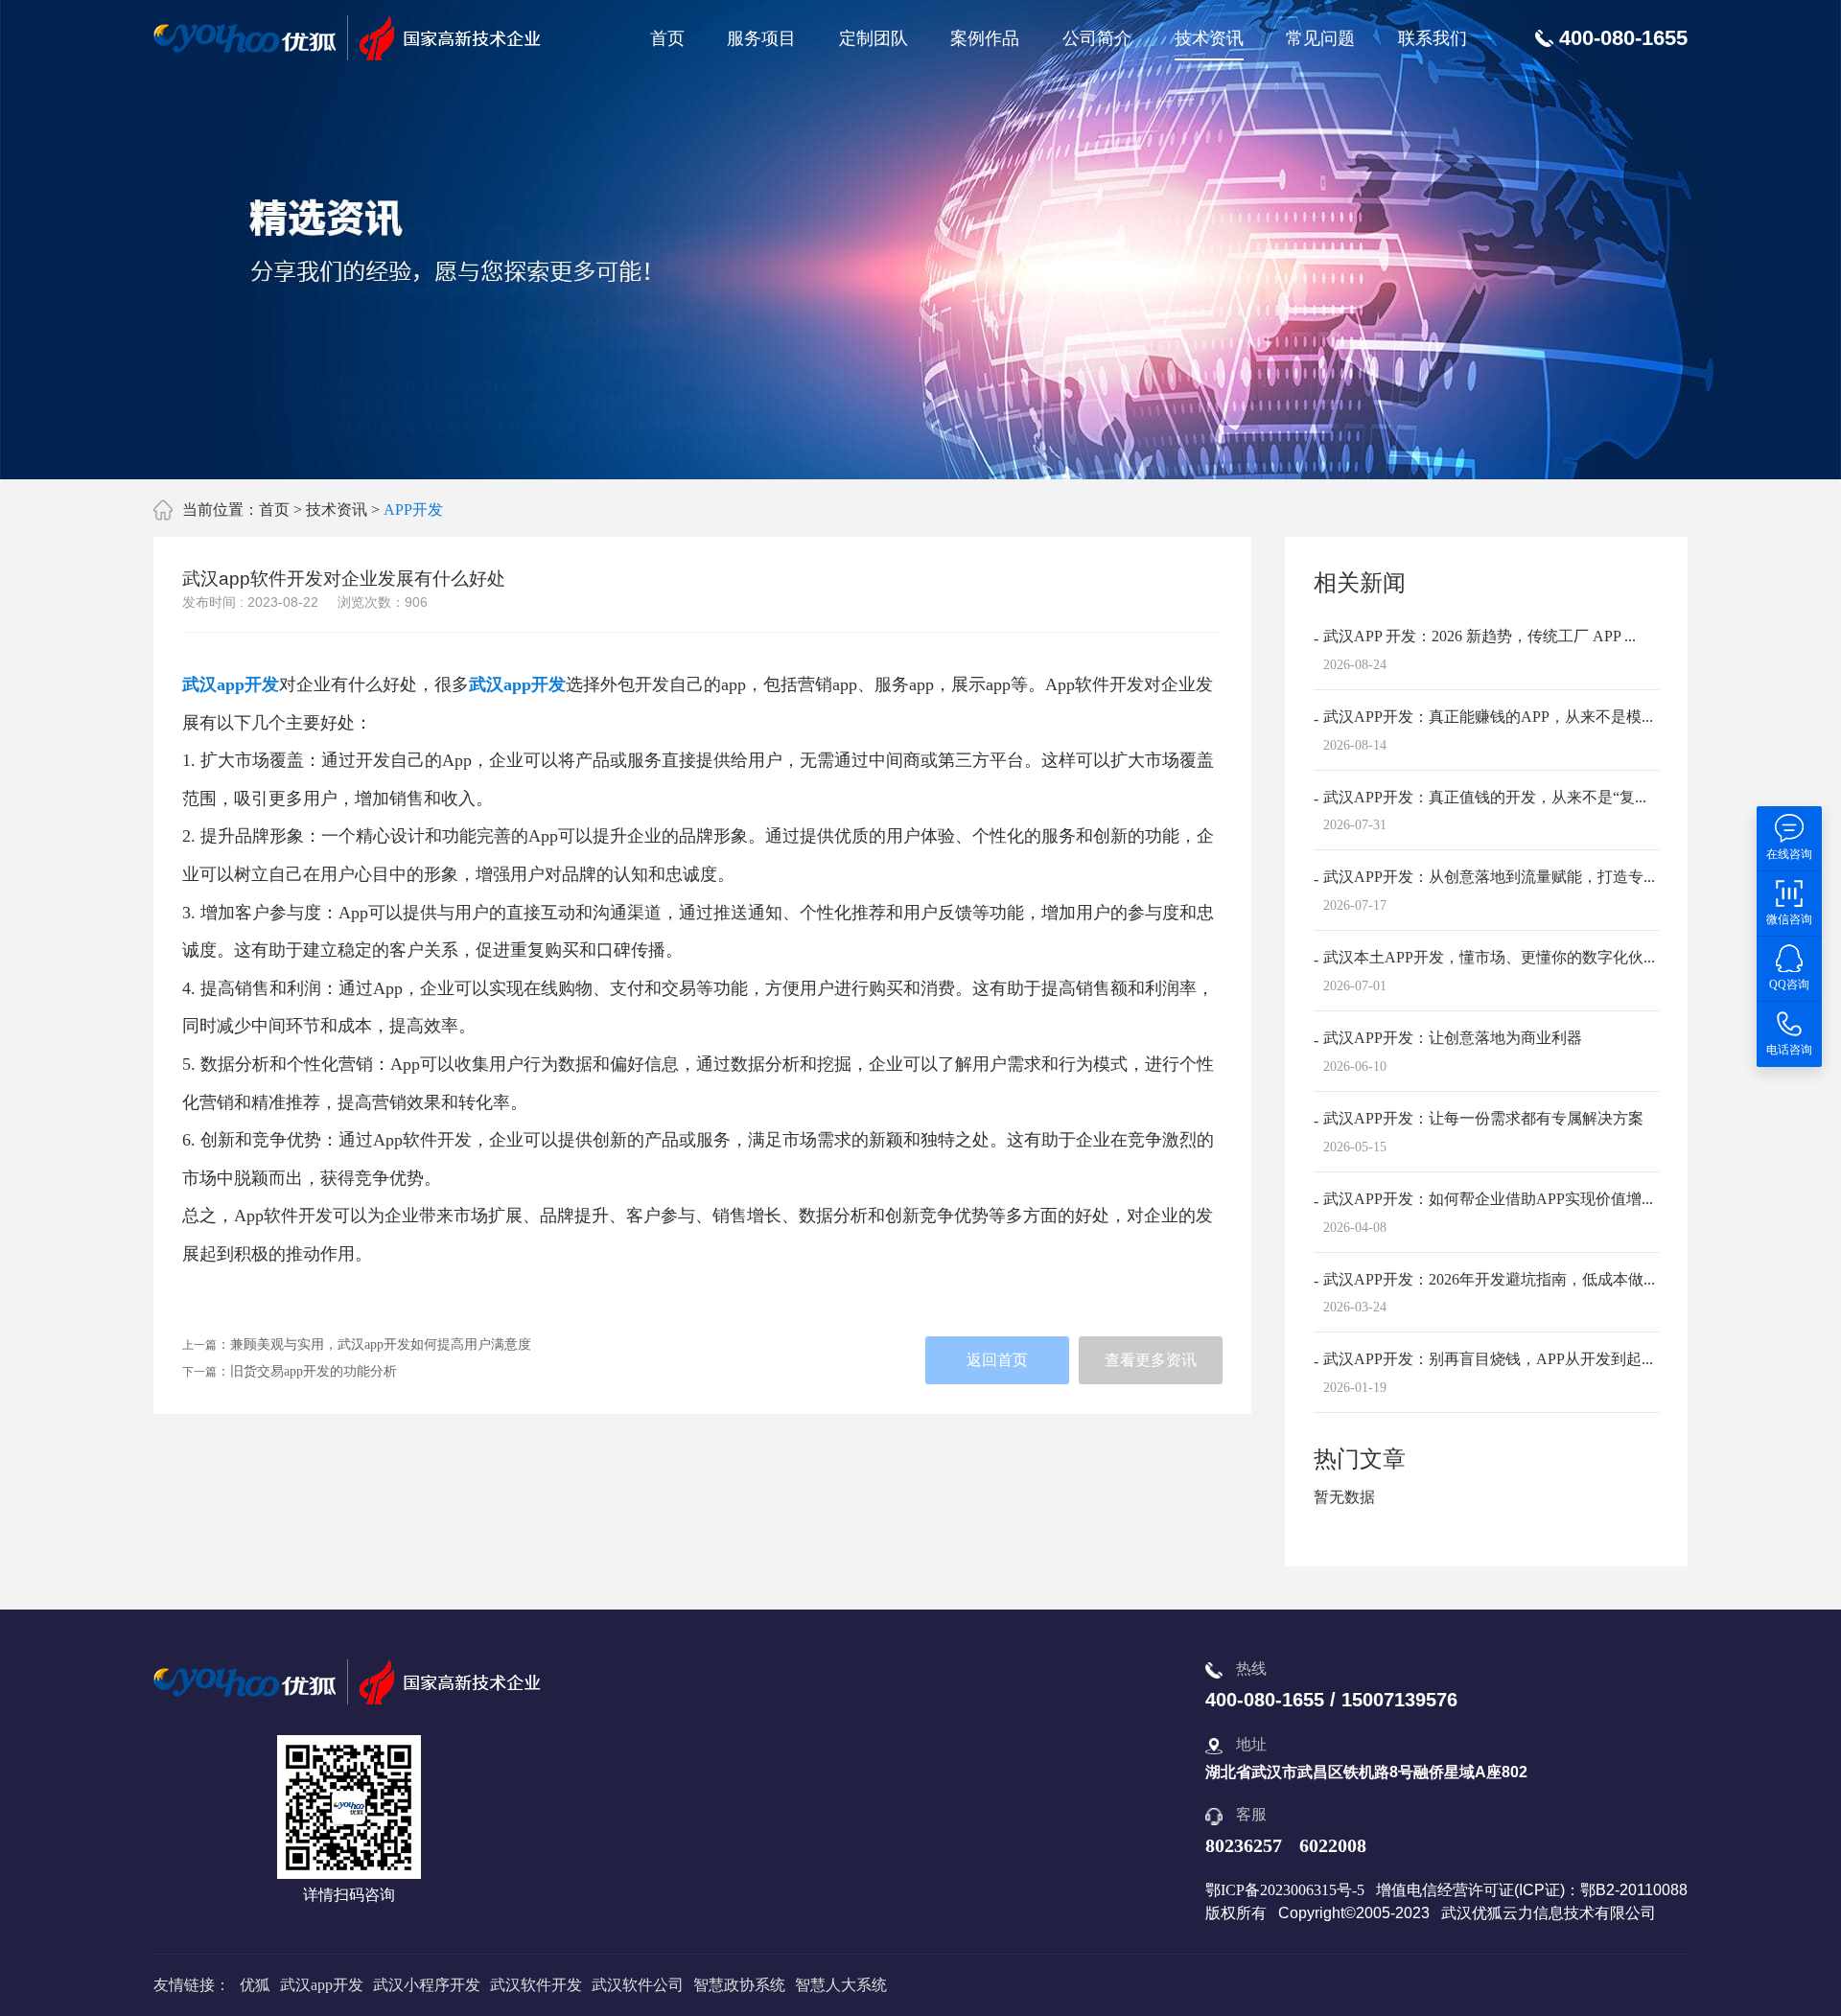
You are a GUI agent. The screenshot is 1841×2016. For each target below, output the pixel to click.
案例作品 (985, 38)
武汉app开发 (231, 684)
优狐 (255, 1985)
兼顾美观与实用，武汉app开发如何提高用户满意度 (381, 1344)
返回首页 (997, 1360)
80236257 (1244, 1845)
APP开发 (413, 510)
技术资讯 (1209, 38)
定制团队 (874, 38)
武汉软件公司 (638, 1985)
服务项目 (761, 38)
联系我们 (1433, 38)
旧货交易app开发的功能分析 (314, 1371)
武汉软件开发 (536, 1985)
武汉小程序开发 (427, 1985)
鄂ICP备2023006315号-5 (1285, 1890)
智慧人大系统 (841, 1985)
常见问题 (1320, 38)
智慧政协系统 (739, 1985)
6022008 (1333, 1845)
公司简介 (1097, 38)
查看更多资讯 (1151, 1360)
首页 (667, 38)
